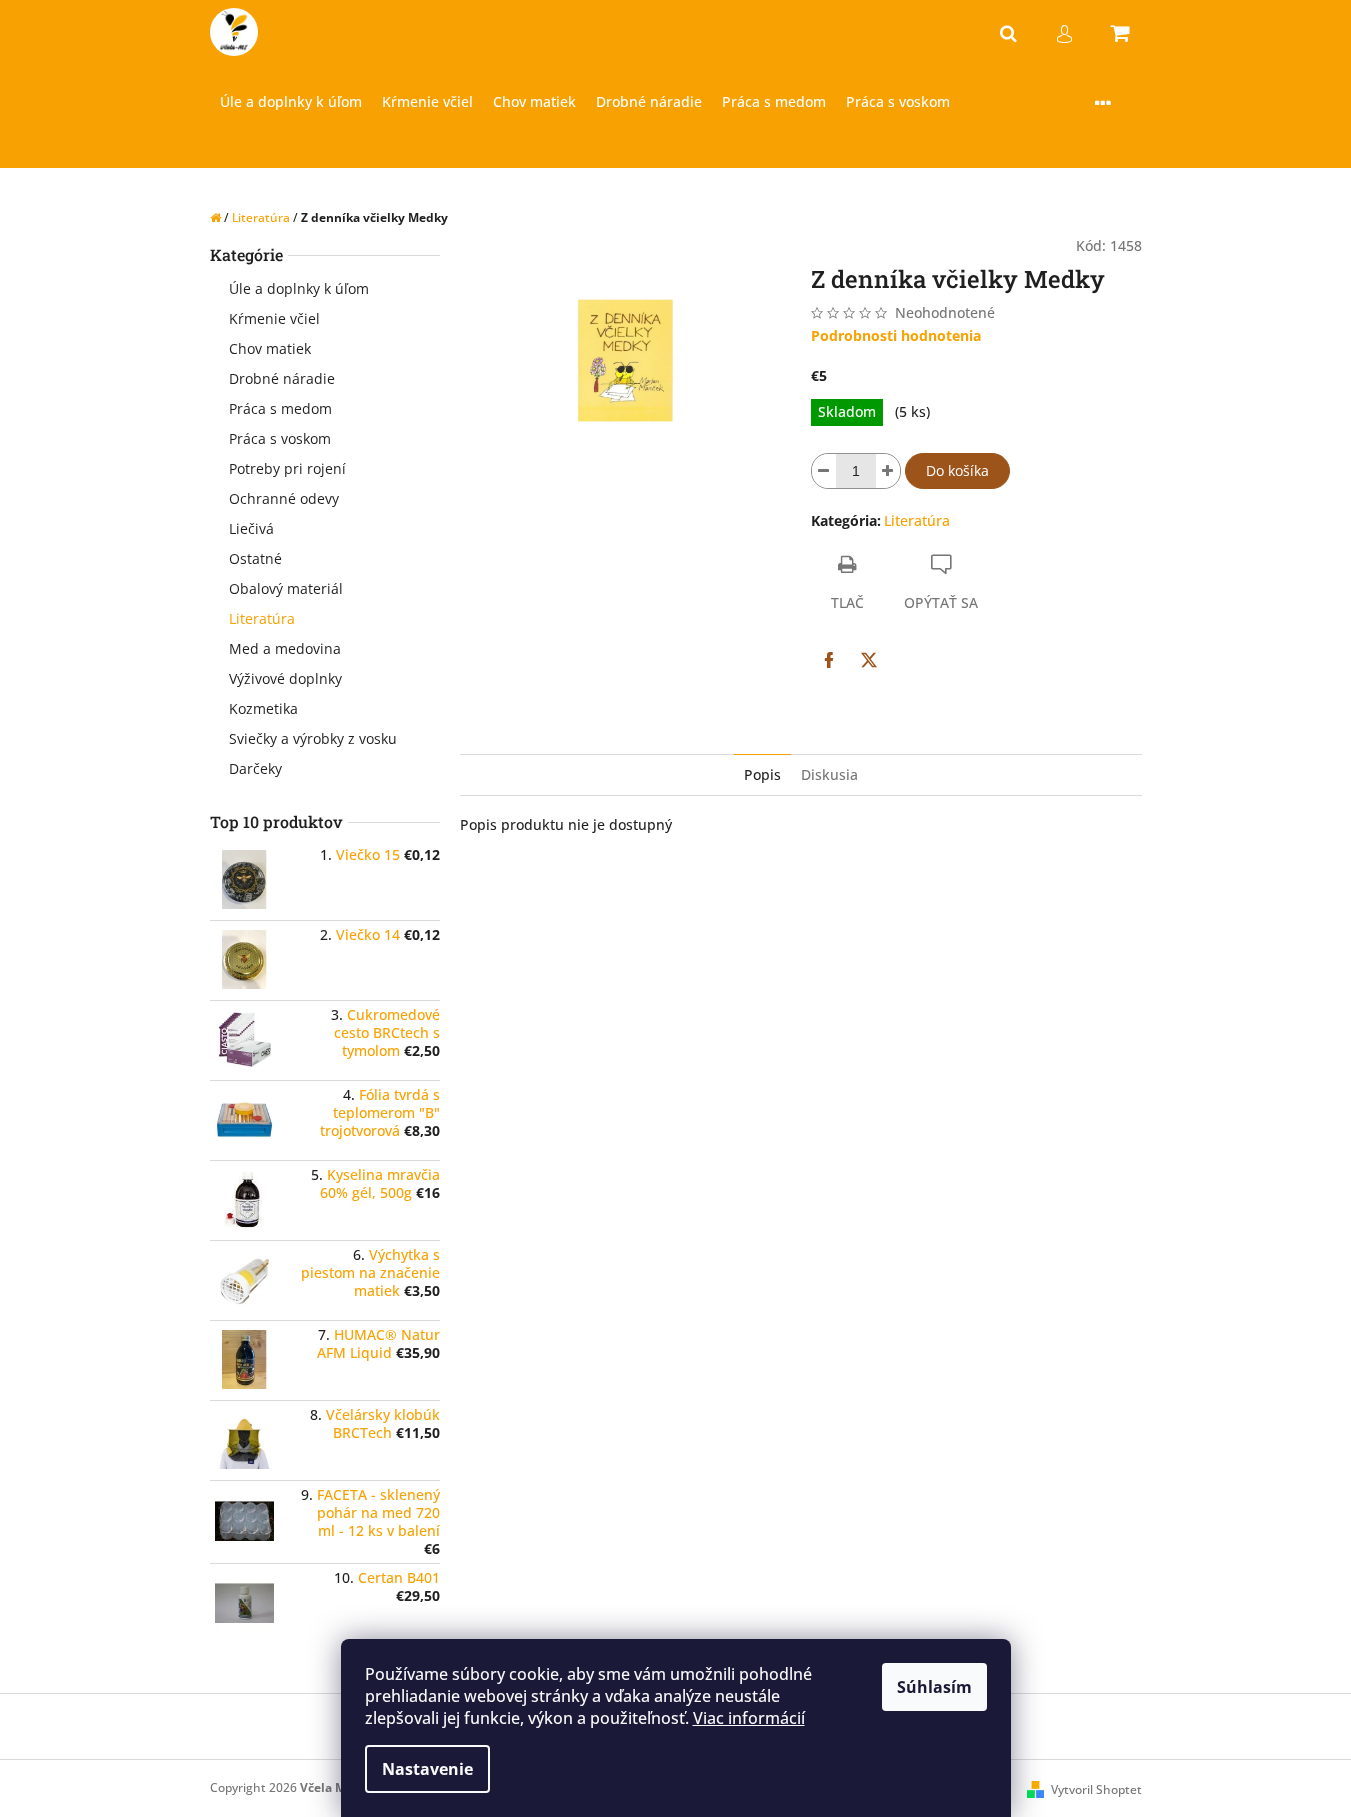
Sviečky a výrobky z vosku (313, 738)
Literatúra (262, 618)
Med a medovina (285, 648)
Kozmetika (263, 708)
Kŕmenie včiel (274, 318)
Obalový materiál (286, 588)
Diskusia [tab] (829, 774)
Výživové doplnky (285, 678)
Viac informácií (749, 1718)
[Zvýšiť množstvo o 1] (888, 471)
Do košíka (957, 470)
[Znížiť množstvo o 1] (824, 471)
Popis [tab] (762, 774)
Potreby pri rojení (287, 468)
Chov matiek (270, 348)
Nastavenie (427, 1769)
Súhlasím (934, 1687)
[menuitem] (291, 102)
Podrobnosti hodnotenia (896, 335)
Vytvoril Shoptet (1096, 1789)
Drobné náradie (282, 378)
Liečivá (251, 528)
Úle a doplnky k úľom (299, 288)
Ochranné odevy (284, 498)
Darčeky (255, 768)
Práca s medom (280, 408)
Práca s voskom (280, 438)
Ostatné (255, 558)
